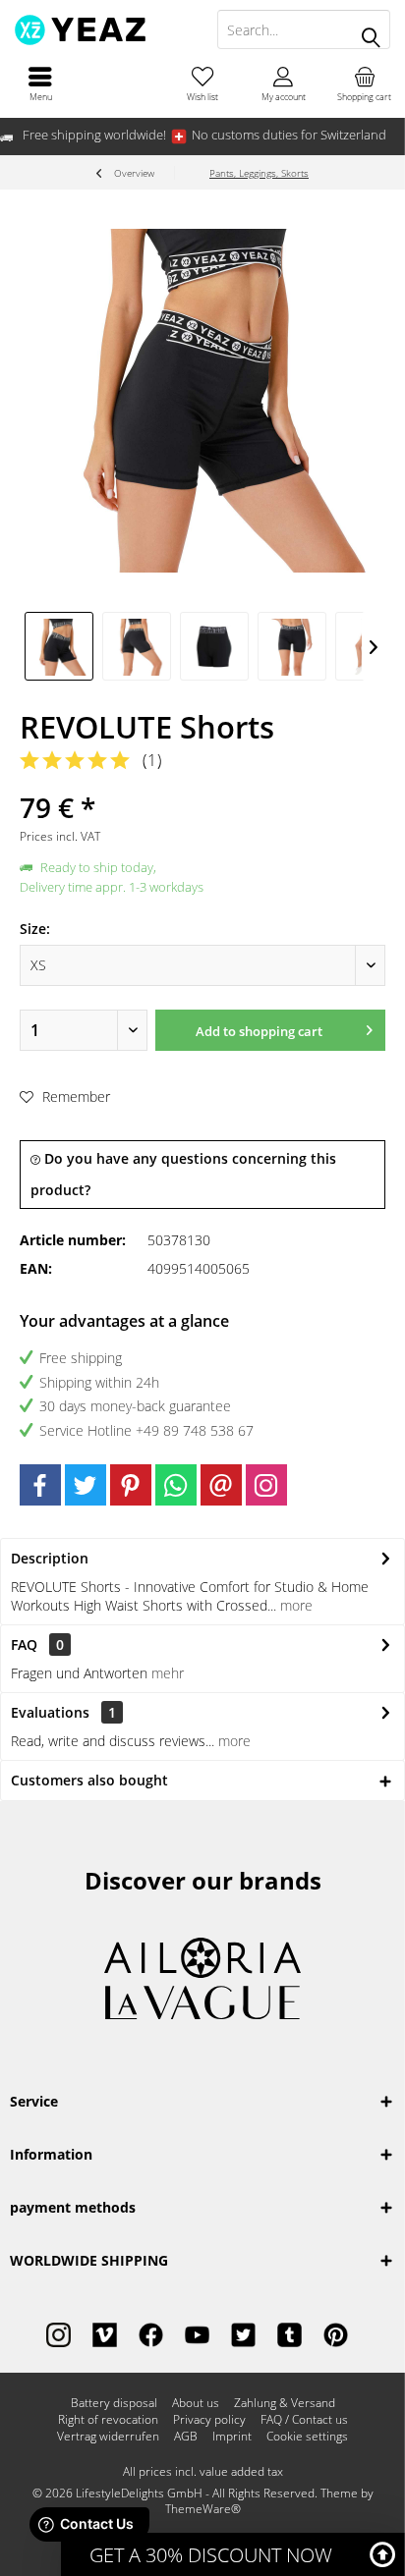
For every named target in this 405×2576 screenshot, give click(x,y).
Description (50, 1558)
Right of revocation (108, 2420)
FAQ (37, 1644)
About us (196, 2403)
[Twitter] (86, 1485)
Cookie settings (307, 2437)
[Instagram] (266, 1485)
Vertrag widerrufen (108, 2437)
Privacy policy (209, 2420)
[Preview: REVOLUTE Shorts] (59, 646)
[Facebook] (40, 1485)
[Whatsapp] (176, 1485)
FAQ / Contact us (304, 2420)
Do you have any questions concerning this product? (183, 1174)
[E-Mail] (221, 1485)
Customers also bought (89, 1780)
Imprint (232, 2437)
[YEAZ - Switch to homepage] (101, 29)
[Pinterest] (131, 1485)
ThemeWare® (203, 2509)
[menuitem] (40, 83)
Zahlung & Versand (285, 2403)
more (294, 1605)
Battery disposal (114, 2403)
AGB (186, 2437)
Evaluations (50, 1712)
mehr (168, 1673)
